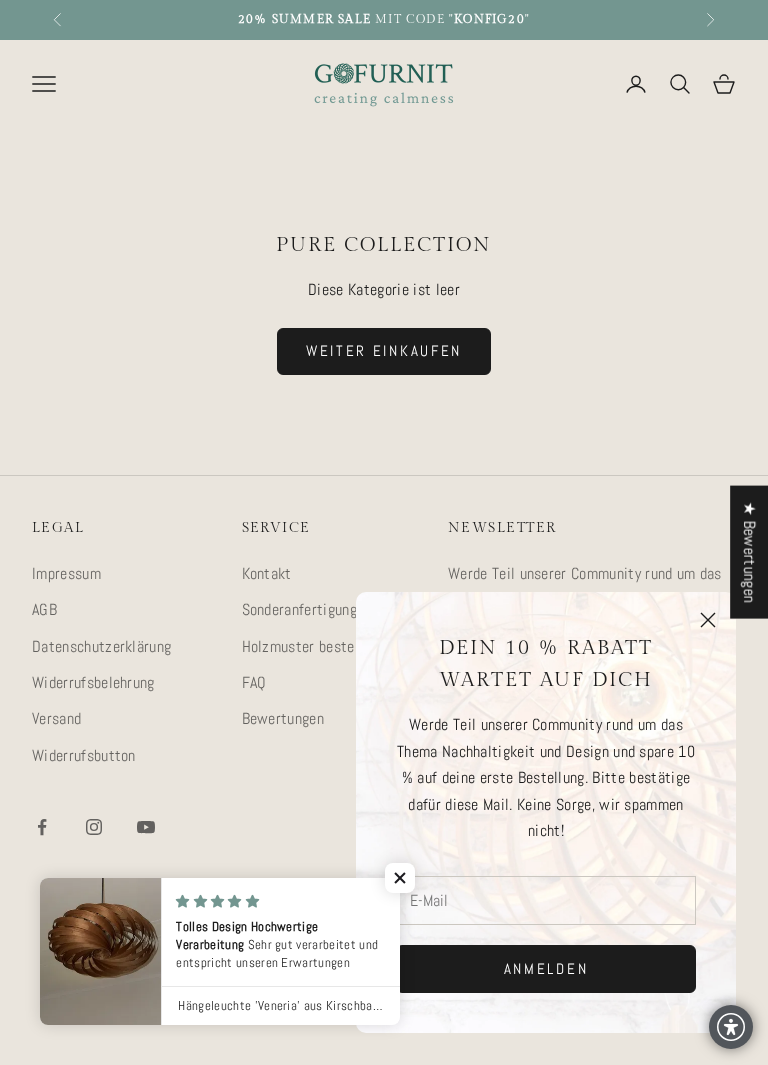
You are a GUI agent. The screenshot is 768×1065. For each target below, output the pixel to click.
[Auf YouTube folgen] (146, 827)
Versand (56, 718)
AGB (44, 609)
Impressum (66, 573)
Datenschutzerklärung (101, 646)
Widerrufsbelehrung (93, 682)
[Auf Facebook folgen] (42, 827)
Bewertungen (283, 718)
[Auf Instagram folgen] (94, 827)
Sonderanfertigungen (307, 609)
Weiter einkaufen (384, 350)
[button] (400, 878)
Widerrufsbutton (84, 755)
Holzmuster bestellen (310, 646)
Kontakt (267, 573)
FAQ (254, 682)
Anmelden (546, 968)
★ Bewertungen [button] (749, 551)
